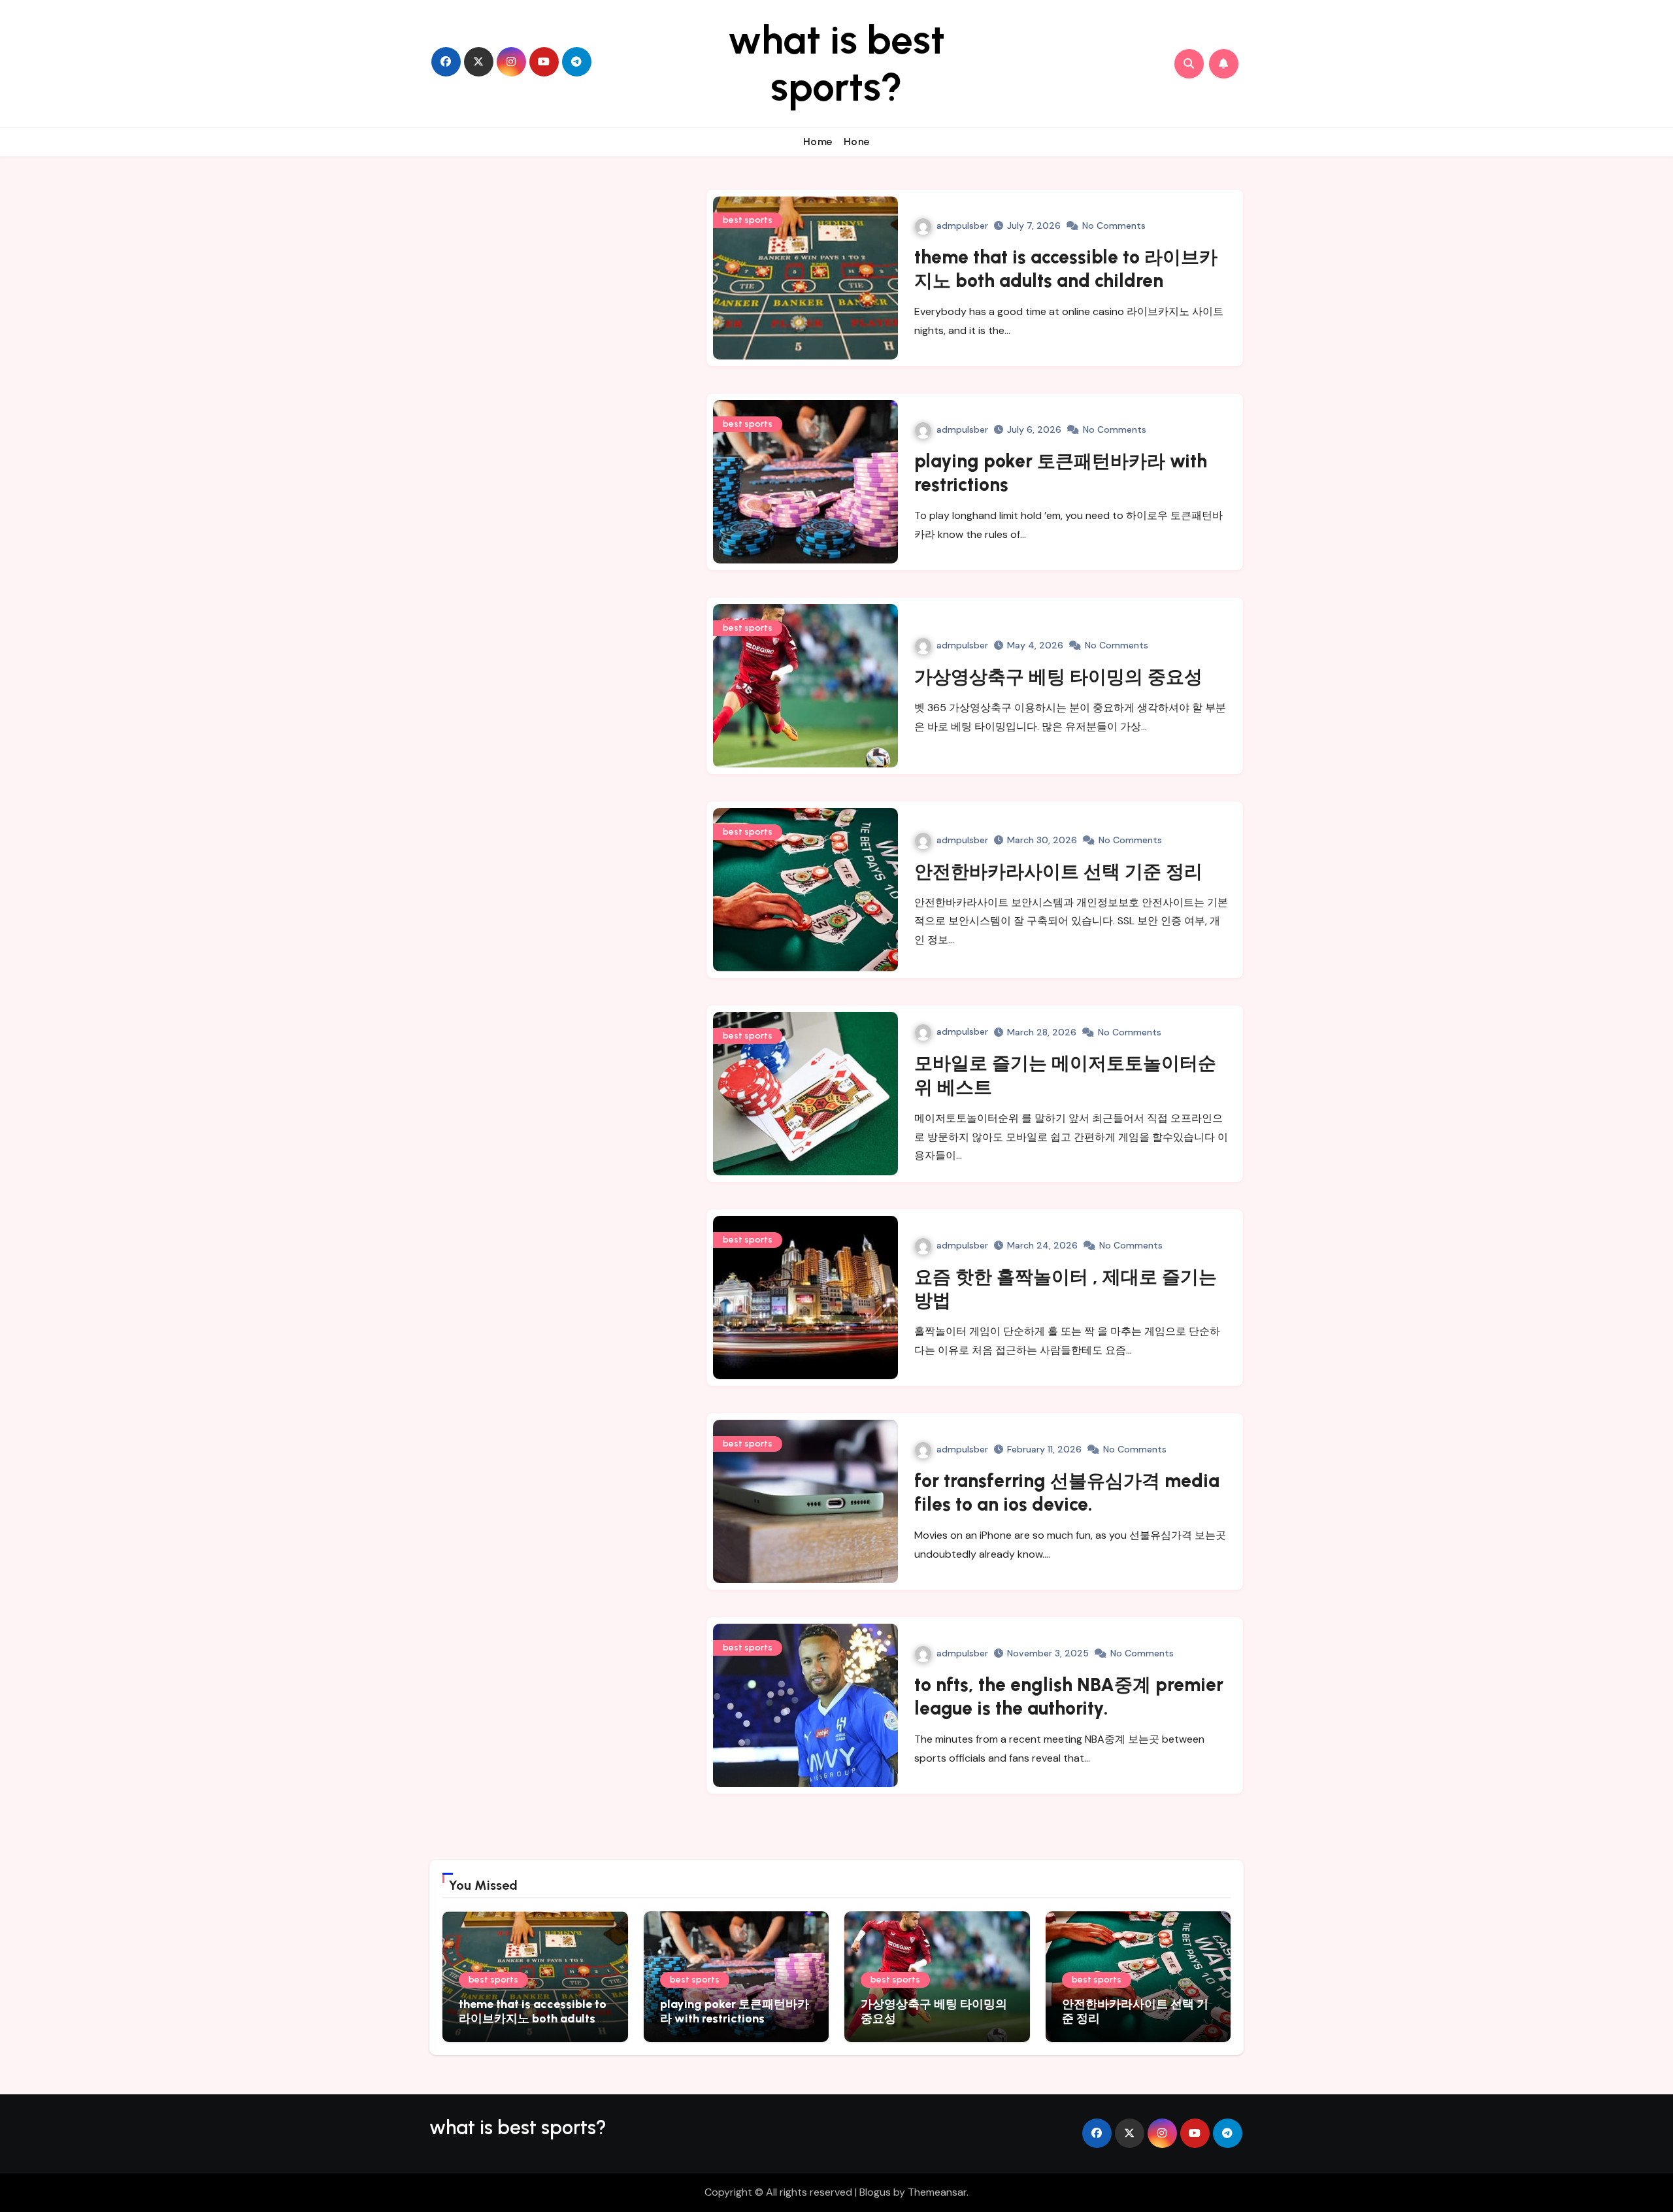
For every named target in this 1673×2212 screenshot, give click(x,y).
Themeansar (937, 2192)
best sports (748, 220)
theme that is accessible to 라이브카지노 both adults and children (533, 2018)
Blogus (875, 2192)
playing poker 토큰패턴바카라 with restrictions (735, 2011)
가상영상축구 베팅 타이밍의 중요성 (1058, 677)
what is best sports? (836, 63)
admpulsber (962, 226)
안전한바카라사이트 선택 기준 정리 (1058, 871)
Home (818, 142)
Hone (857, 142)
